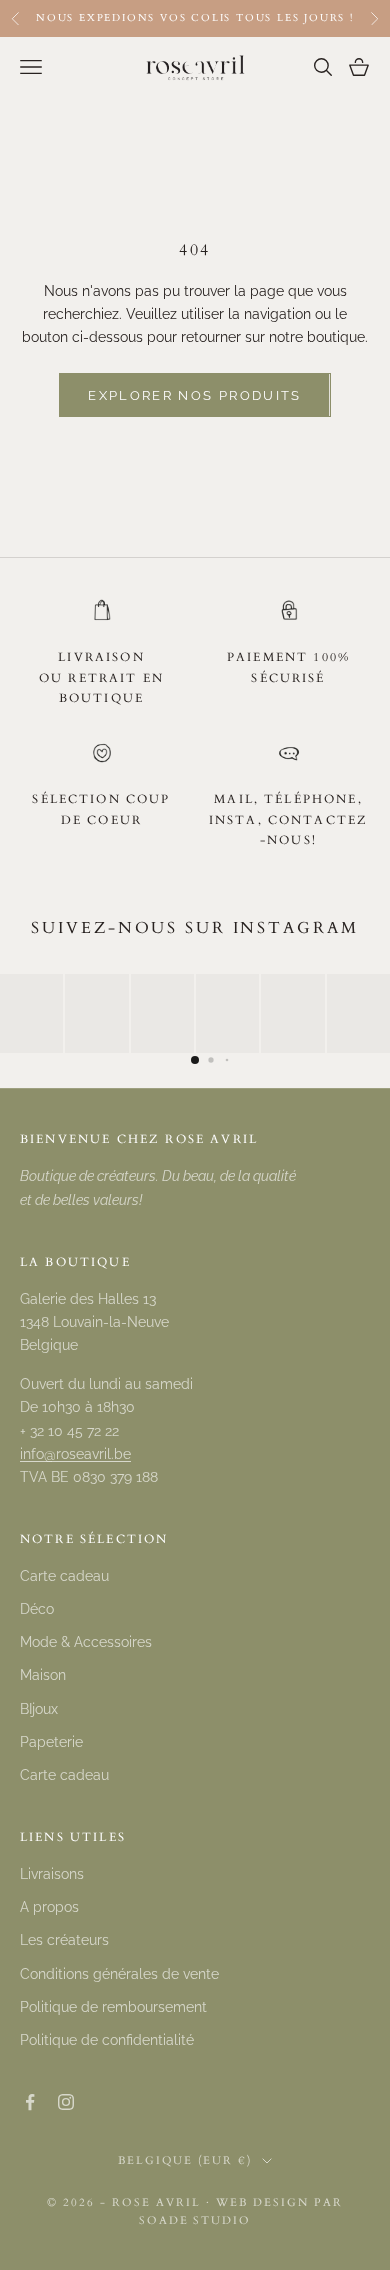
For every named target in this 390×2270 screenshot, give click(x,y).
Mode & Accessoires (86, 1642)
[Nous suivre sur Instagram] (66, 2102)
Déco (37, 1609)
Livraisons (52, 1874)
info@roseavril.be (75, 1454)
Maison (43, 1675)
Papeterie (51, 1742)
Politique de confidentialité (107, 2040)
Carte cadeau (64, 1576)
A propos (49, 1907)
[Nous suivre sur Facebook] (30, 2102)
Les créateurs (64, 1940)
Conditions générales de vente (119, 1974)
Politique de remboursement (113, 2007)
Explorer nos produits (194, 395)
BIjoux (39, 1709)
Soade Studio (195, 2220)
